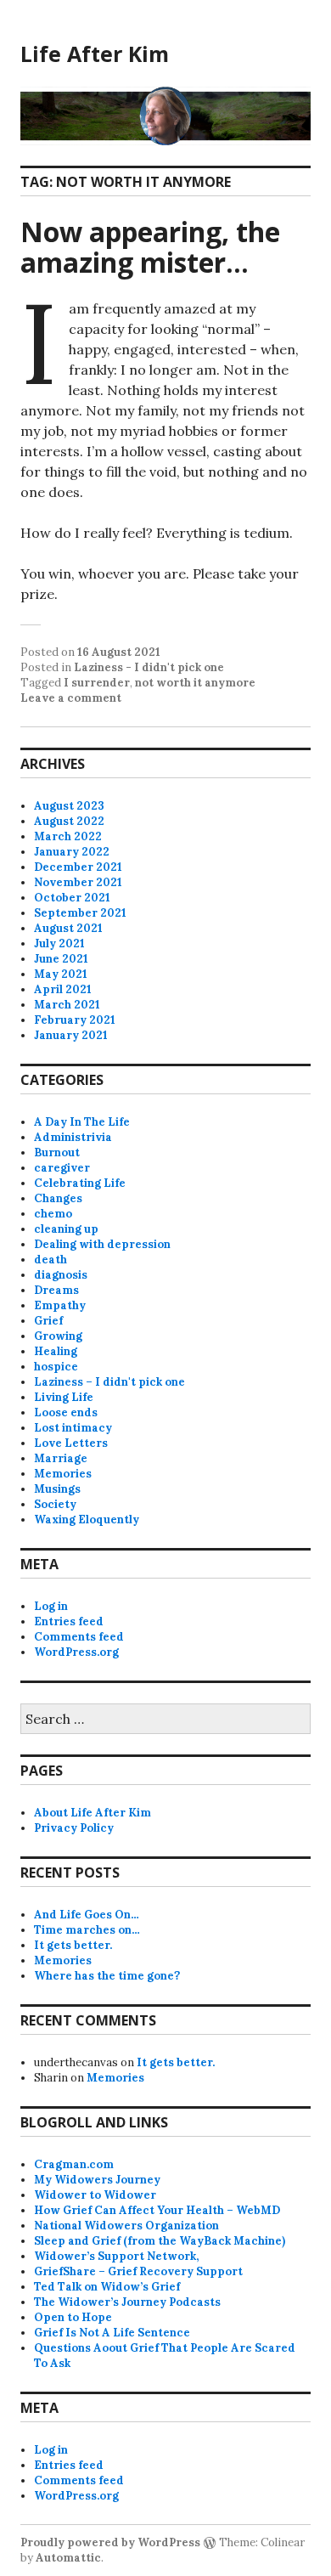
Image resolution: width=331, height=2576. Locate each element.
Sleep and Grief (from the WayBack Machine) (160, 2241)
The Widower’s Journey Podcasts (127, 2302)
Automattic (68, 2558)
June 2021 (61, 959)
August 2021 (68, 928)
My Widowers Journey (97, 2180)
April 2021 (63, 989)
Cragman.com (74, 2164)
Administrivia (73, 1137)
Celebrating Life (80, 1183)
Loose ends (66, 1412)
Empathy (60, 1305)
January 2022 (72, 852)
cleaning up (66, 1229)
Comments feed (79, 1637)
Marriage (61, 1458)
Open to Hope (73, 2317)
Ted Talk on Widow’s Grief (107, 2287)
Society (55, 1504)
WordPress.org (76, 1652)
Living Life (64, 1397)
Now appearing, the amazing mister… (150, 247)
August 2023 (69, 806)
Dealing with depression (102, 1244)
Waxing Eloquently (87, 1520)
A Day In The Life (82, 1122)
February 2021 (75, 1020)
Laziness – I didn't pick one (109, 1382)
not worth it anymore (195, 683)
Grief (48, 1321)
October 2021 (72, 898)
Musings (57, 1489)
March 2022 (68, 836)
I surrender (97, 683)
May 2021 (61, 974)
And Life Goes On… (87, 1915)
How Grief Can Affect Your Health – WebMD (157, 2210)
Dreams (56, 1290)
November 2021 (78, 882)
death (50, 1260)
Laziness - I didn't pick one (149, 667)
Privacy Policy (74, 1828)
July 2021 (59, 943)
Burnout (57, 1152)
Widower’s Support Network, (116, 2256)
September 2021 (80, 913)
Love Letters (71, 1443)
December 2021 (78, 867)
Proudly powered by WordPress (110, 2542)
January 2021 (71, 1035)
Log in (51, 1606)
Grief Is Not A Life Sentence (112, 2333)
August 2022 (69, 821)
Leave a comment (71, 698)
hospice (56, 1367)
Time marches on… (87, 1930)
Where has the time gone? (107, 1976)
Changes (58, 1198)
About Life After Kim (93, 1813)
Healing (56, 1351)
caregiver (62, 1168)
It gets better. (73, 1945)
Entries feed (69, 1621)
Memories (63, 1474)
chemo (53, 1214)
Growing (58, 1336)
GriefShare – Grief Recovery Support (138, 2271)
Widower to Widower (95, 2195)
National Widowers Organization (126, 2226)
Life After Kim (95, 54)
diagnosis (61, 1275)
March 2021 (67, 1005)
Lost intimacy (73, 1428)
